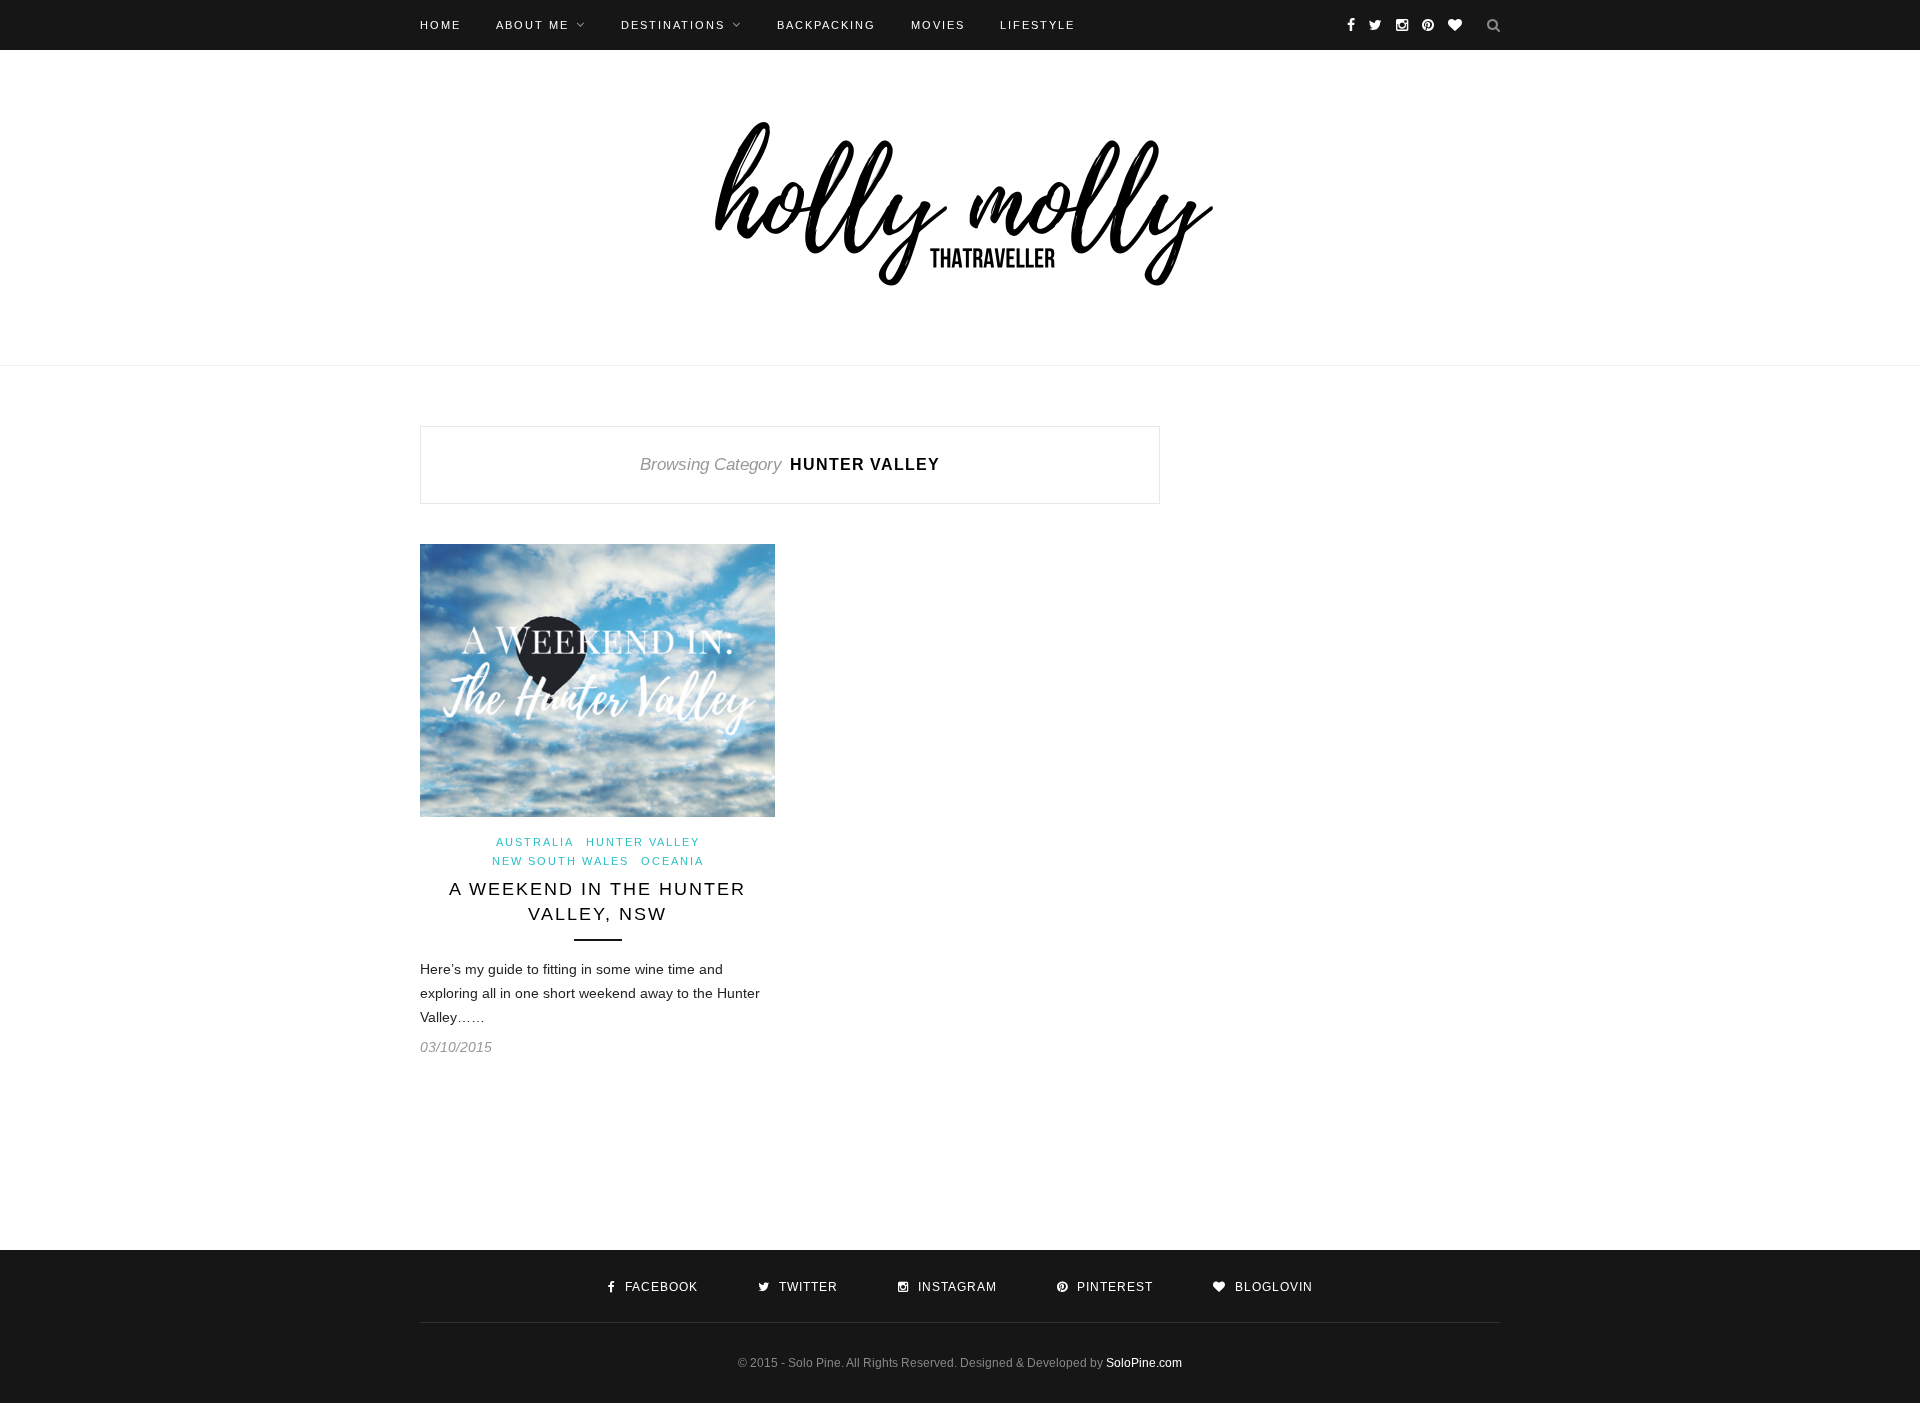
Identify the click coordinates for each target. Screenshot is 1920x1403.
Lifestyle (1037, 25)
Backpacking (826, 25)
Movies (938, 25)
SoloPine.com (1144, 1363)
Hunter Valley (643, 842)
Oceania (672, 861)
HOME (440, 25)
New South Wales (560, 861)
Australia (535, 842)
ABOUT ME (532, 25)
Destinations (673, 25)
